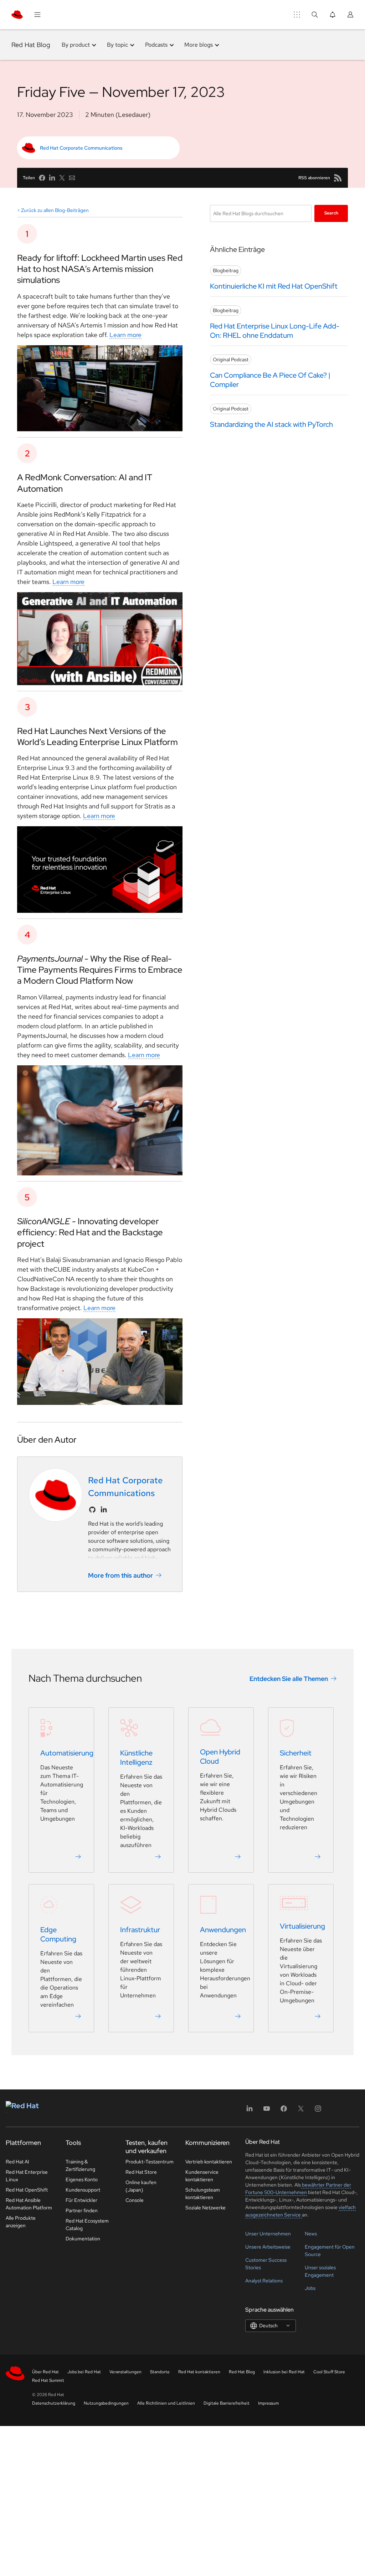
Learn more (125, 335)
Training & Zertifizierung (80, 2165)
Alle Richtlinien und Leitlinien (166, 2403)
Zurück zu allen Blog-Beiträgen (55, 210)
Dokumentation (83, 2239)
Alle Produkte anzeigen (21, 2222)
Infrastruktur (140, 1930)
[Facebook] (284, 2111)
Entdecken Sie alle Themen (289, 1678)
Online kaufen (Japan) (141, 2186)
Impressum (268, 2403)
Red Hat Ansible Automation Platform (29, 2204)
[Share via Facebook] (42, 178)
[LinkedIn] (250, 2111)
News (311, 2234)
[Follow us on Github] (92, 1510)
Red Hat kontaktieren (199, 2372)
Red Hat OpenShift (27, 2190)
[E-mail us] (72, 178)
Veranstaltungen (125, 2372)
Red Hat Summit (48, 2380)
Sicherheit (296, 1753)
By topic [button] (117, 45)
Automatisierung (67, 1753)
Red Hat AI (17, 2162)
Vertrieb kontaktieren (209, 2162)
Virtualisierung (302, 1926)
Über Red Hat (45, 2372)
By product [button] (76, 45)
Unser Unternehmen (268, 2234)
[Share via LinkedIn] (52, 178)
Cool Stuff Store (329, 2372)
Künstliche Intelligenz (136, 1758)
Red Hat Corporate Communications (81, 148)
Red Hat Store (141, 2172)
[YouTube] (267, 2111)
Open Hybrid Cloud (220, 1757)
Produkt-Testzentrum (150, 2162)
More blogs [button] (199, 45)
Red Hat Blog (31, 45)
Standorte (160, 2372)
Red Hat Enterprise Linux (27, 2176)
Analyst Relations (264, 2281)
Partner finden (82, 2210)
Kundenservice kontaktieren (202, 2176)
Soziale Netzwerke (205, 2208)
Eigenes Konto (82, 2179)
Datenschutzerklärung (54, 2403)
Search (331, 213)
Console (135, 2200)
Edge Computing (58, 1934)
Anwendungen (223, 1930)
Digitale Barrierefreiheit (227, 2403)
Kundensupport (83, 2190)
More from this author (120, 1575)
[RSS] (338, 178)
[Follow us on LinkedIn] (104, 1510)
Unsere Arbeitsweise (268, 2247)
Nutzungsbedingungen (106, 2403)
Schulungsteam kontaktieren (203, 2194)
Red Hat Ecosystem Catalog (87, 2225)
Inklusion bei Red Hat (284, 2372)
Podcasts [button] (156, 45)
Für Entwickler (81, 2200)
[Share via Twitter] (62, 178)
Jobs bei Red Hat (84, 2372)
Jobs (310, 2288)
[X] (301, 2111)
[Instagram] (318, 2111)
